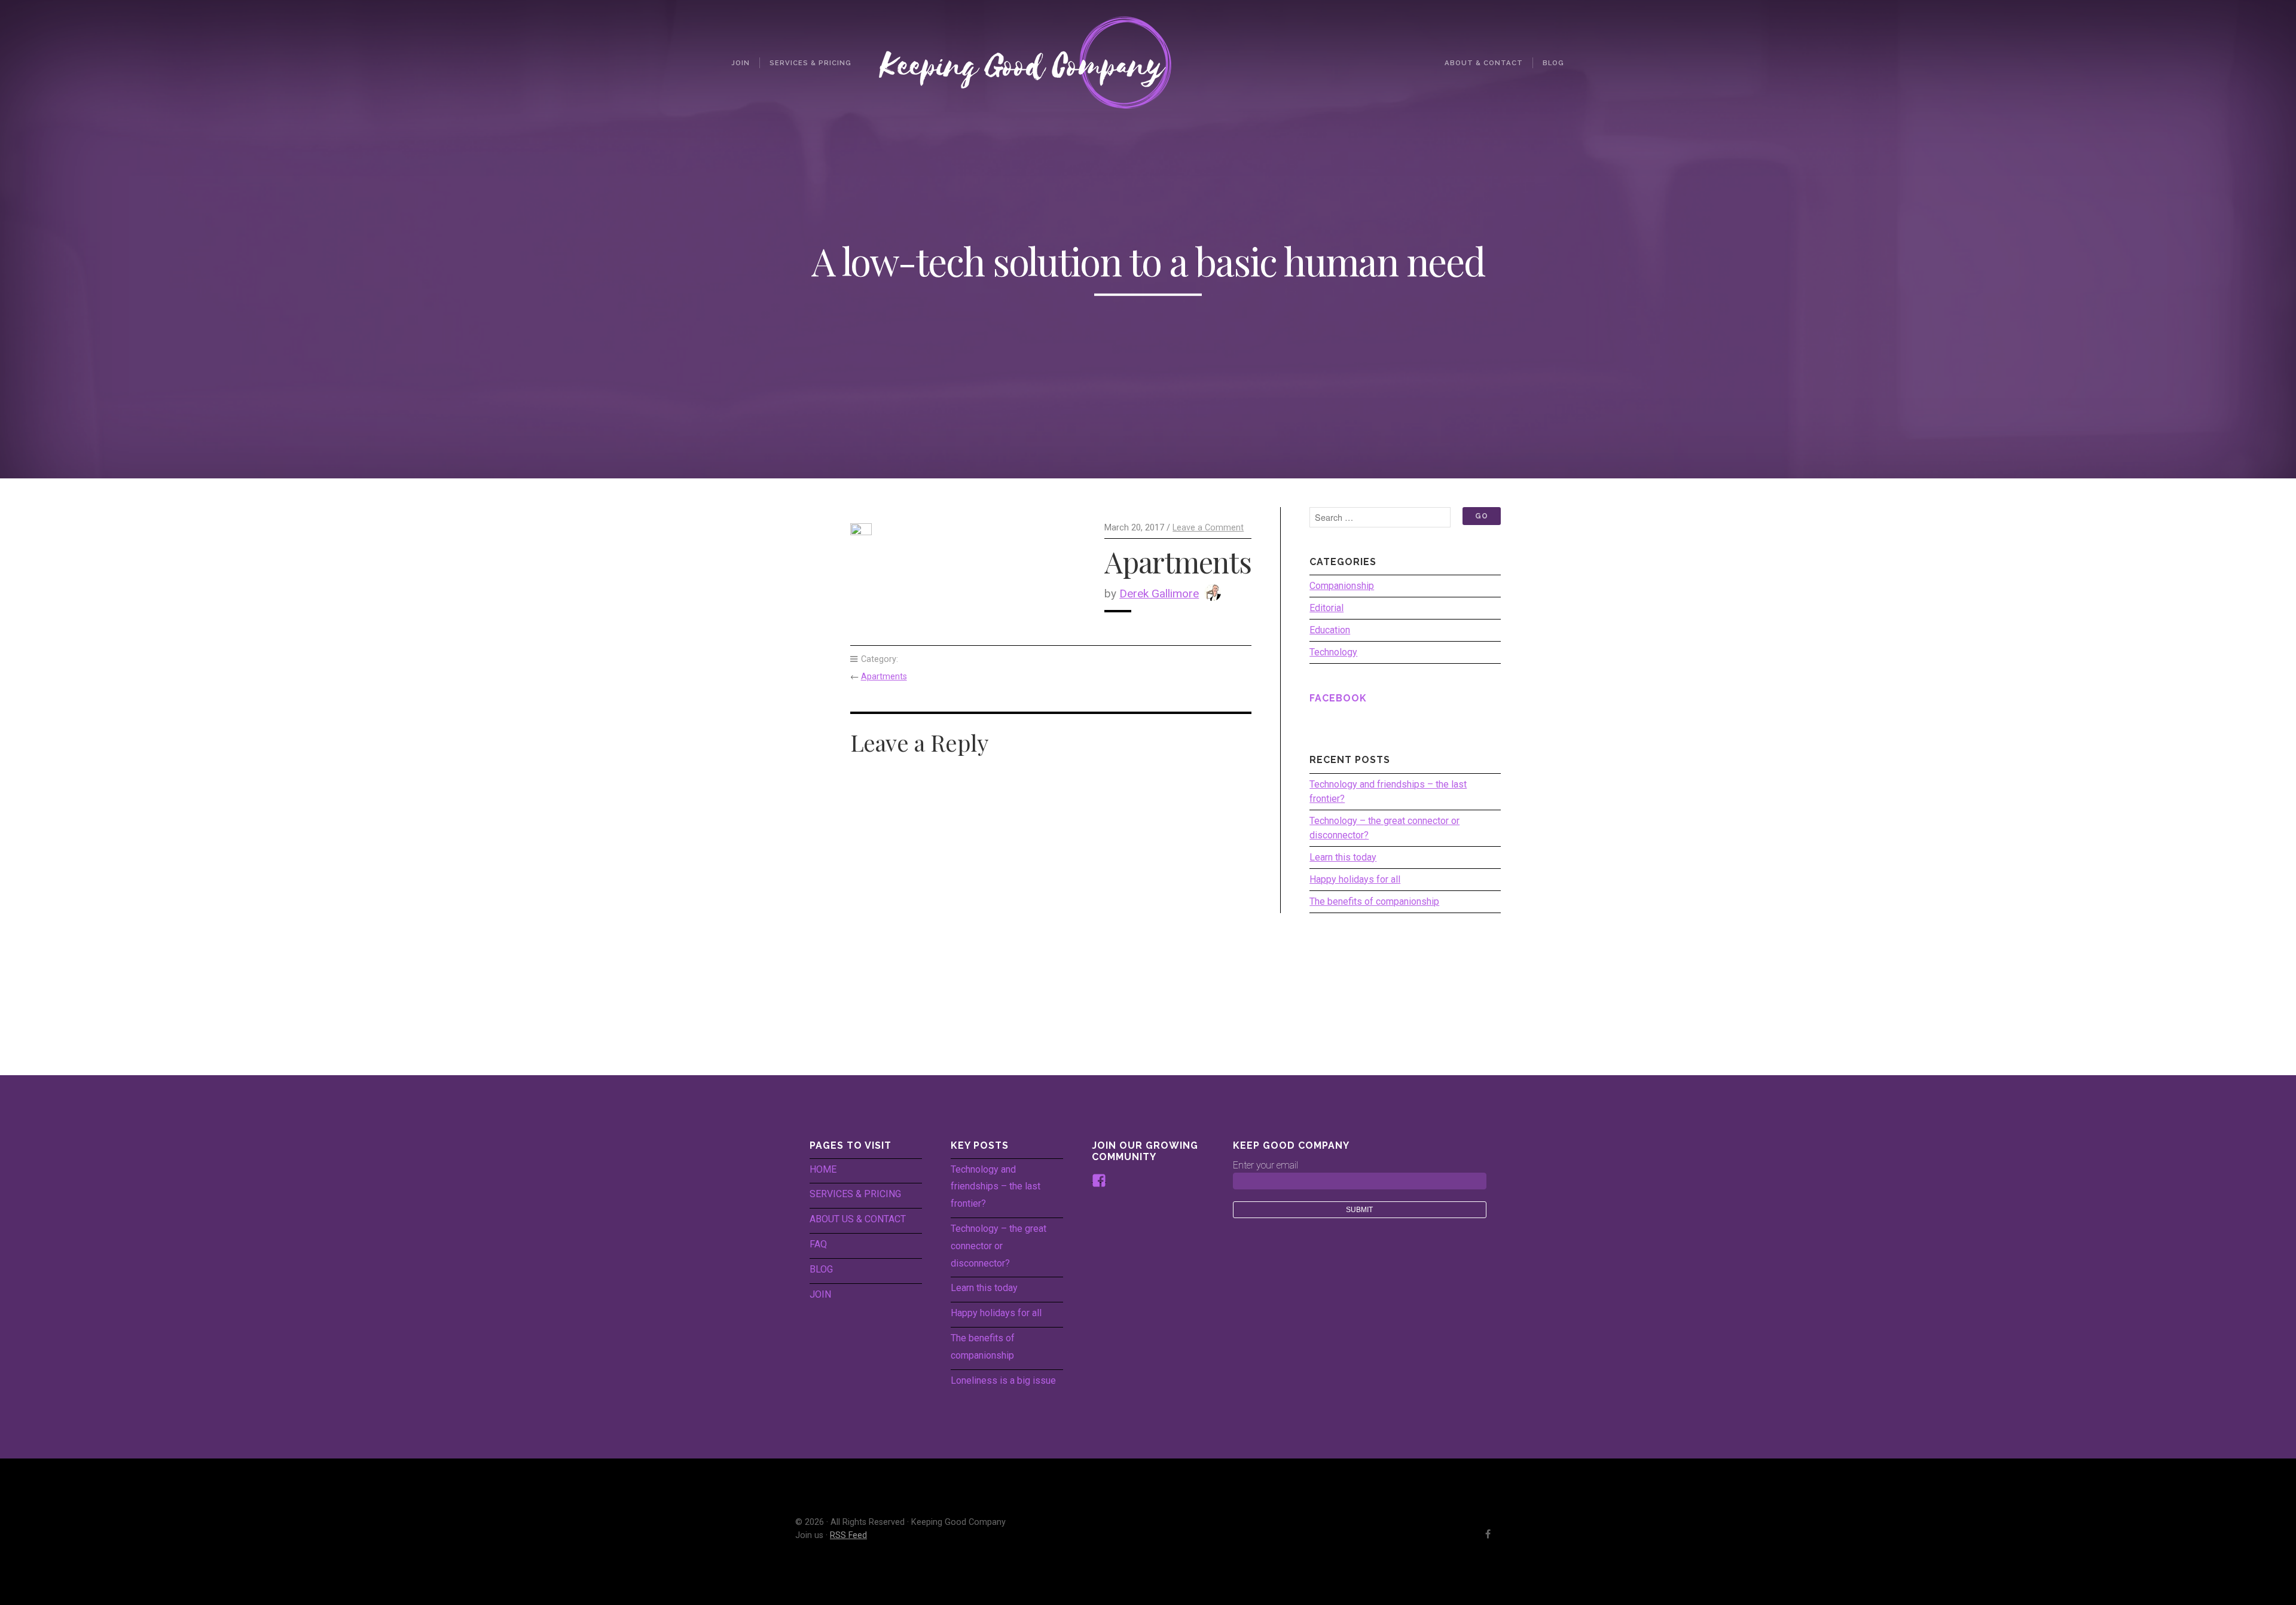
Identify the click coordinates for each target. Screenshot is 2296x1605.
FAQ (818, 1244)
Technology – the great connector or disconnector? (1384, 828)
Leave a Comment (1208, 528)
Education (1330, 630)
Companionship (1342, 586)
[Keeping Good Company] (1148, 62)
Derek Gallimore (1159, 594)
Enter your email (1265, 1165)
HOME (823, 1169)
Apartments (884, 677)
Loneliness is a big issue (1003, 1380)
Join (741, 63)
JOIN (820, 1294)
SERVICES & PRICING (855, 1194)
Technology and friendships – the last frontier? (1388, 791)
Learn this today (1343, 857)
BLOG (821, 1269)
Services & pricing (810, 63)
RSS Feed (848, 1535)
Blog (1553, 63)
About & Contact (1484, 63)
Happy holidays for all (1355, 879)
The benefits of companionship (1374, 901)
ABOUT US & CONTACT (858, 1219)
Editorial (1326, 608)
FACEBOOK (1338, 698)
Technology (1333, 652)
